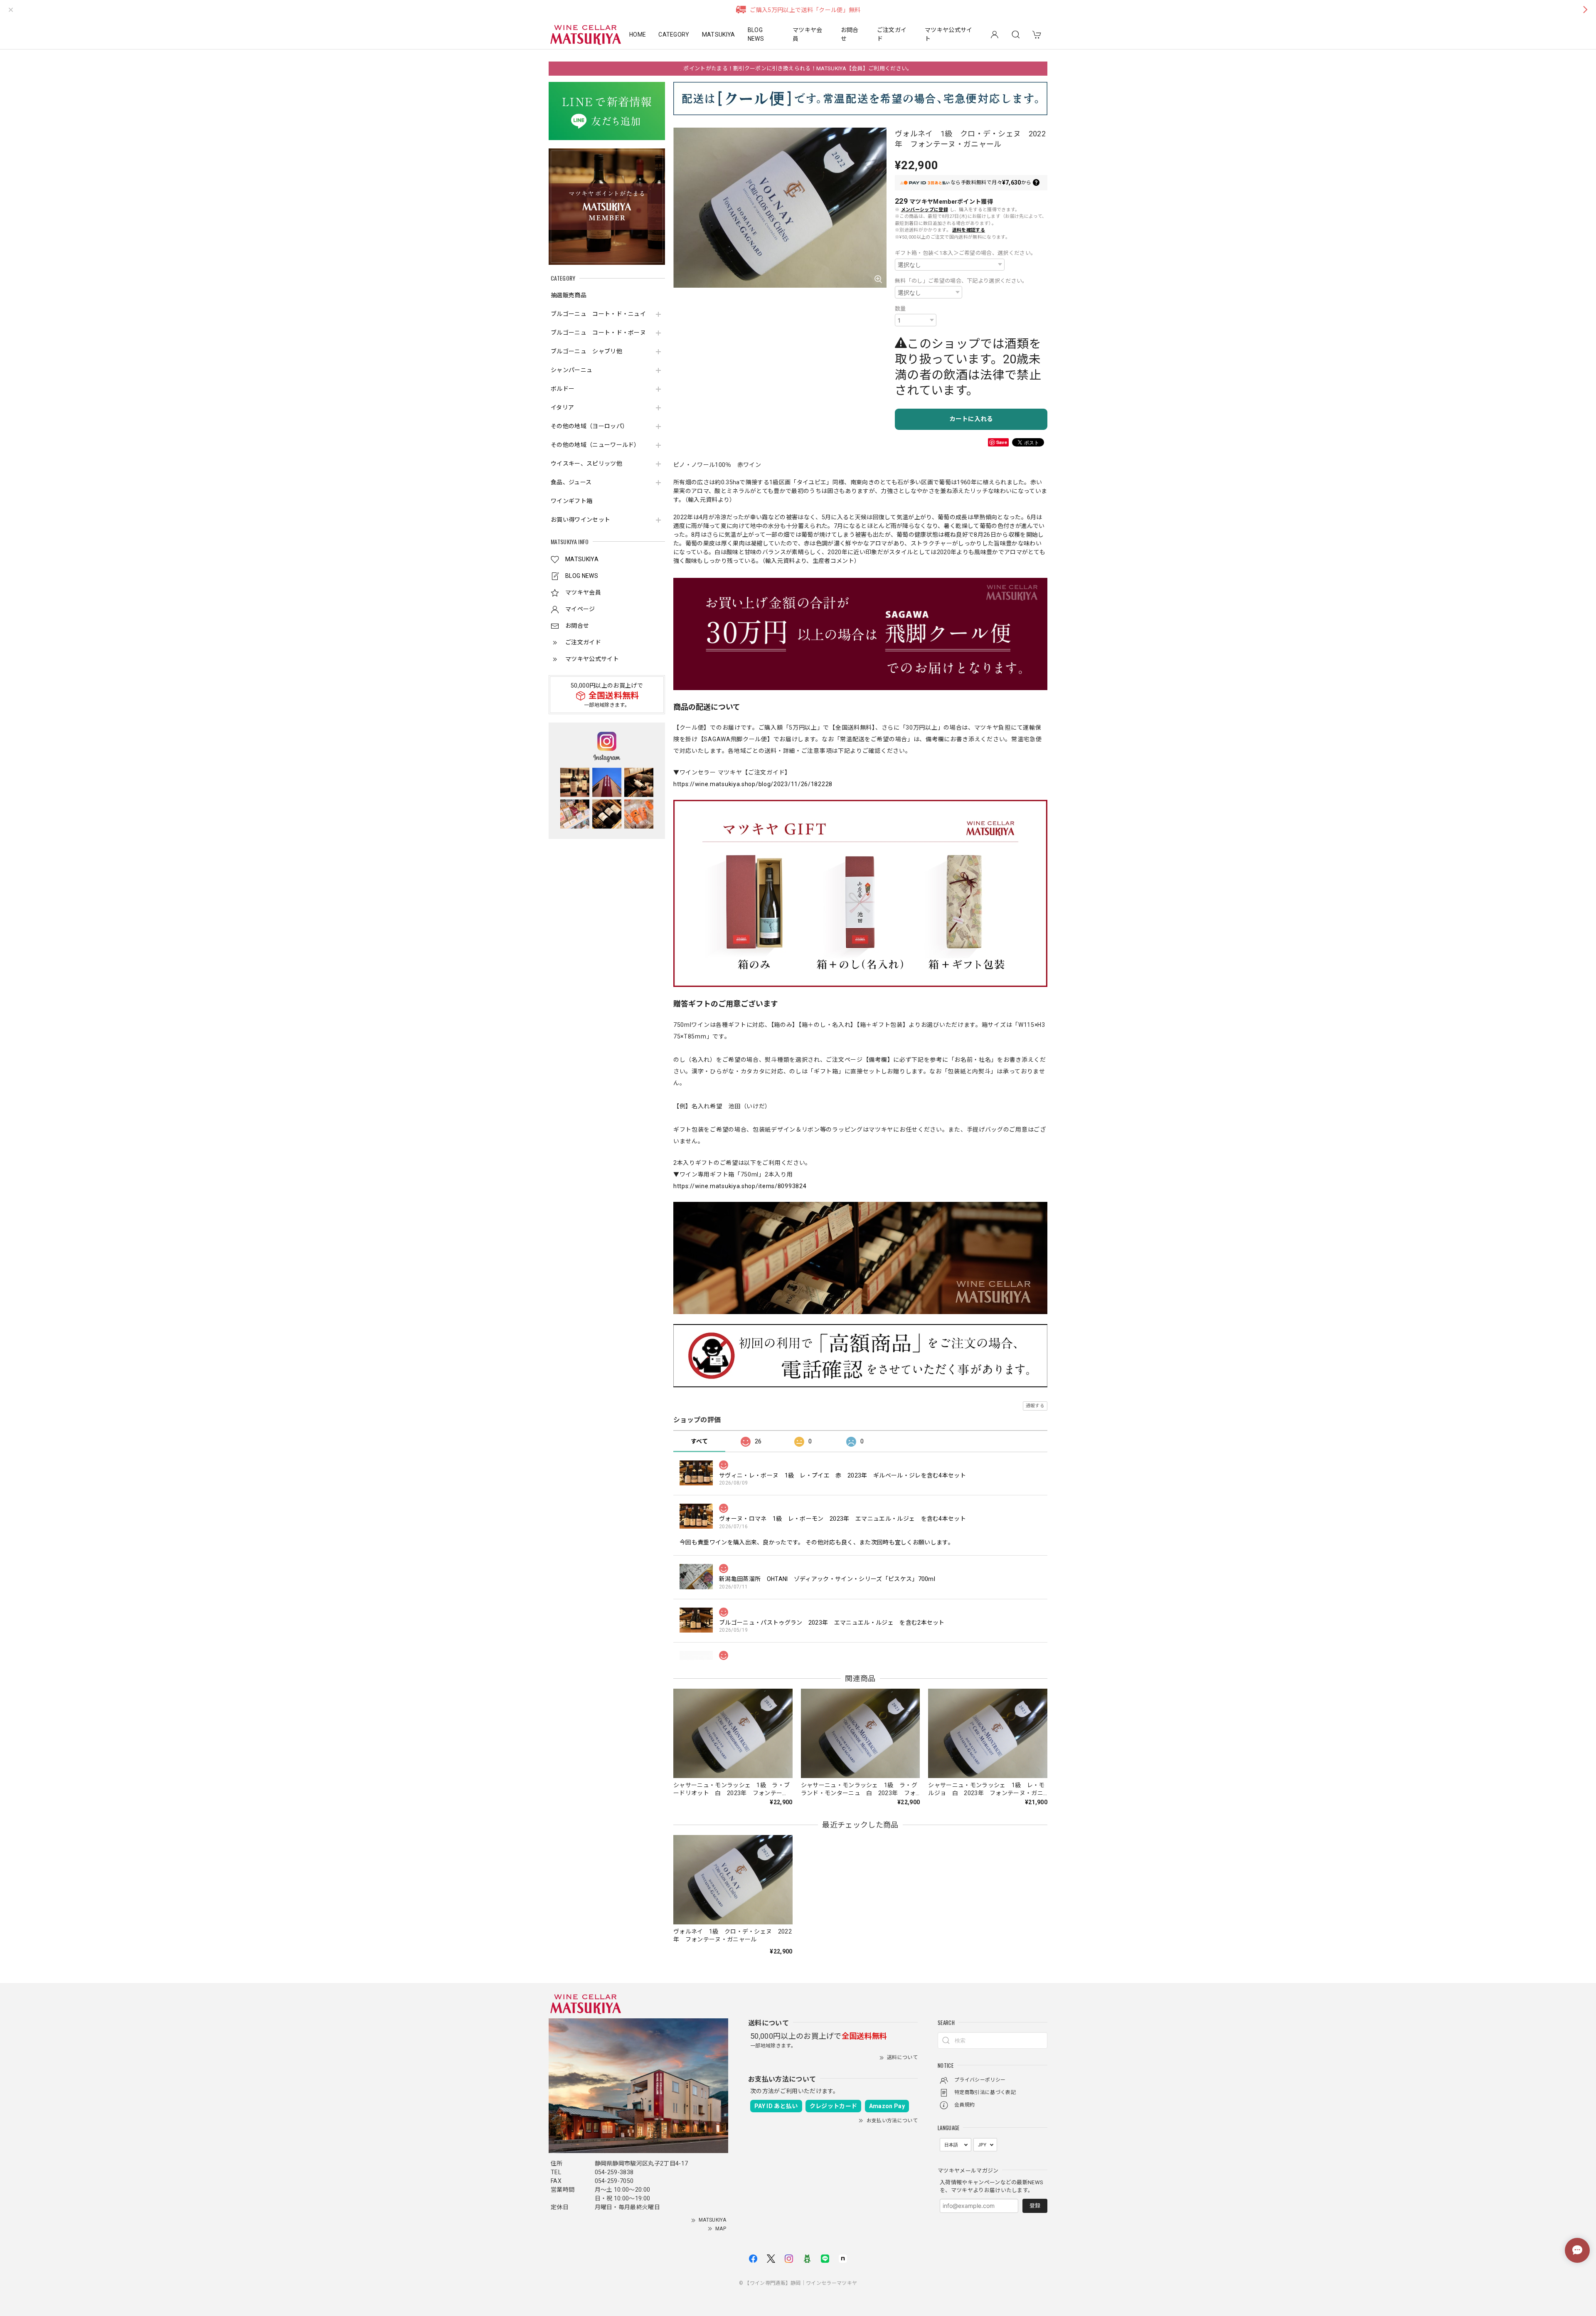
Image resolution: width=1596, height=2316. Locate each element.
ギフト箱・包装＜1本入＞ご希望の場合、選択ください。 (965, 253)
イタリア (562, 407)
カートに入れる (971, 419)
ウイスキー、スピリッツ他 (586, 464)
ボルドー (563, 389)
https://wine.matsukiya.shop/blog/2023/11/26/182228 (753, 784)
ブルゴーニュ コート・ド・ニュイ (598, 314)
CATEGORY (674, 35)
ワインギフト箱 (571, 501)
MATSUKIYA (719, 35)
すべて (699, 1441)
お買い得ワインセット (580, 520)
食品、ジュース (571, 482)
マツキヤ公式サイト (949, 34)
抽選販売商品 (569, 295)
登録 (1035, 2206)
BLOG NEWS (756, 34)
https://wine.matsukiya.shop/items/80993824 (740, 1186)
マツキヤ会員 (808, 34)
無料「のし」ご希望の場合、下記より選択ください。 (961, 281)
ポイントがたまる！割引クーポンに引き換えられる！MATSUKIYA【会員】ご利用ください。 (798, 68)
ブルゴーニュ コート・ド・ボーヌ (598, 333)
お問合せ (850, 34)
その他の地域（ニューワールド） (595, 445)
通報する (1035, 1406)
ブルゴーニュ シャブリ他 (586, 351)
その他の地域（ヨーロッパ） (589, 426)
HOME (638, 35)
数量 (900, 309)
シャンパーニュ (571, 370)
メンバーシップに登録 (925, 210)
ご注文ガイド (892, 34)
